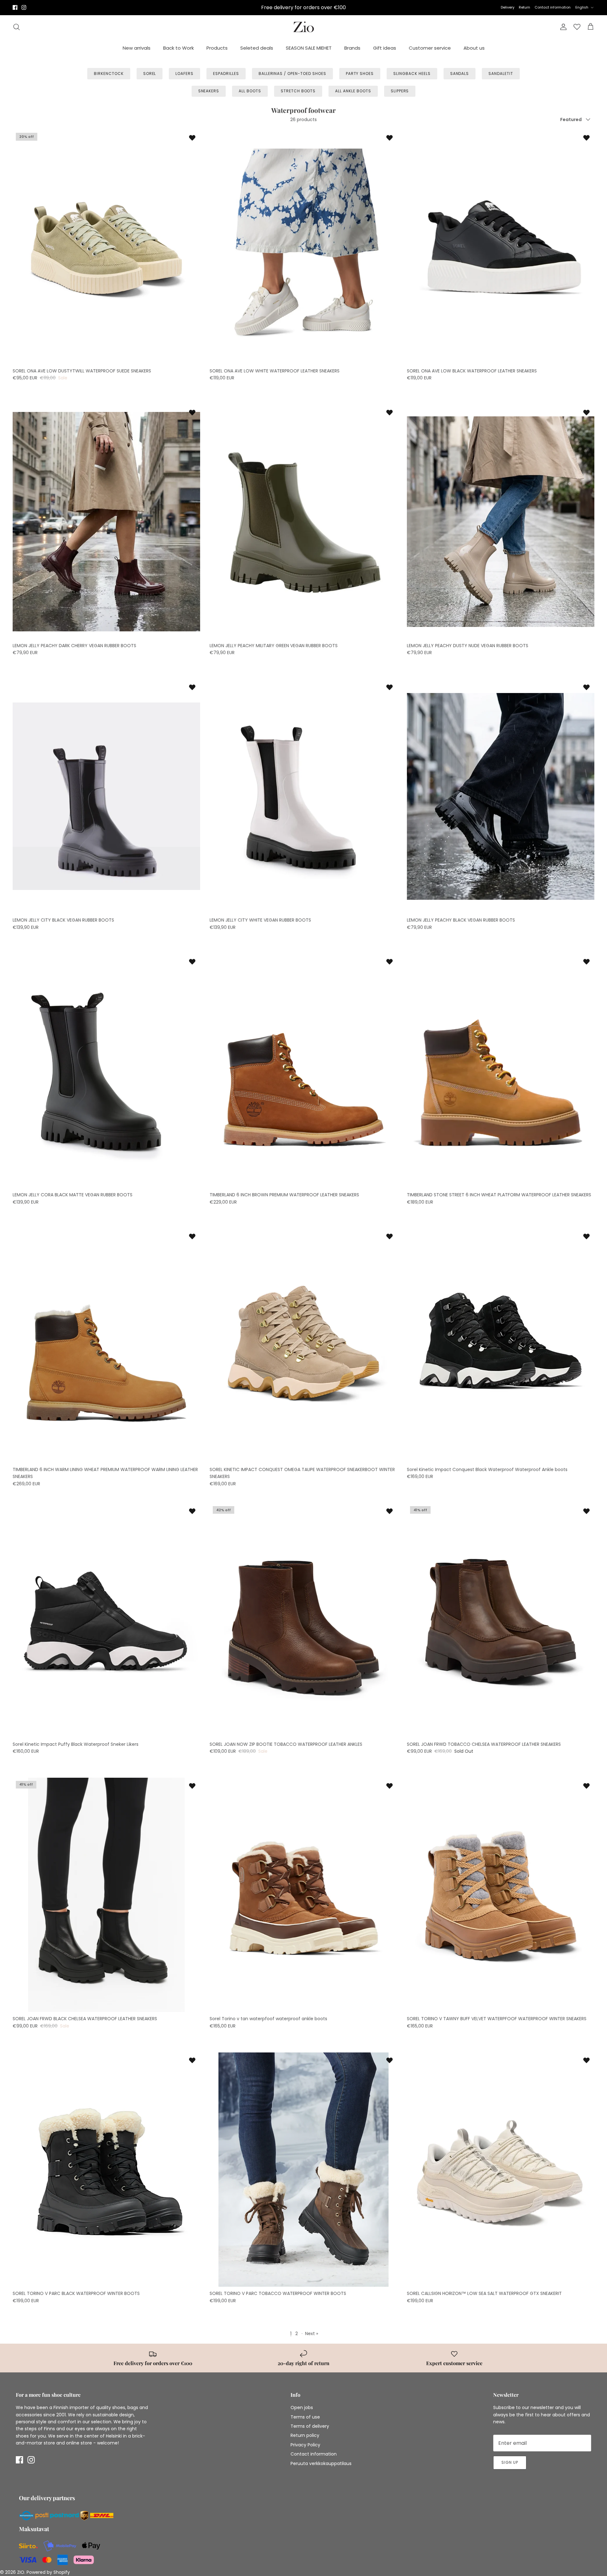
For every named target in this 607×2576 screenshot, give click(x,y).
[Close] (586, 2437)
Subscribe (411, 2525)
